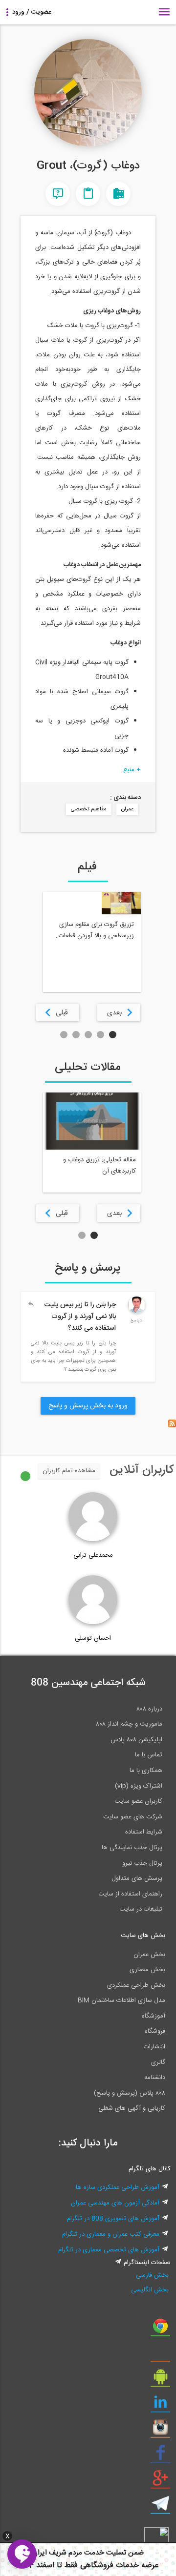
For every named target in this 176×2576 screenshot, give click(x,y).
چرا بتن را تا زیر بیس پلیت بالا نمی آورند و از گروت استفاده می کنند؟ (80, 1317)
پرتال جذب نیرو (142, 1863)
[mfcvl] (137, 1312)
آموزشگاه (154, 2016)
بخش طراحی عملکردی (136, 1985)
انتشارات (154, 2047)
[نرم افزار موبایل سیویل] (160, 2380)
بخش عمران (149, 1955)
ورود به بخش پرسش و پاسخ (88, 1406)
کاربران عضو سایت (138, 1801)
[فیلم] (118, 194)
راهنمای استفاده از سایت (130, 1894)
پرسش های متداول (137, 1878)
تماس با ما (149, 1755)
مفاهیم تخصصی (89, 809)
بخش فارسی (152, 2275)
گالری (158, 2062)
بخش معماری (147, 1970)
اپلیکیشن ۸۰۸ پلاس (136, 1740)
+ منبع (132, 770)
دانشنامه (155, 2078)
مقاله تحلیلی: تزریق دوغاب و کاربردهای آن (99, 1165)
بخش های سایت (143, 1936)
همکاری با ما (146, 1771)
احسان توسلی (93, 1638)
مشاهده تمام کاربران (69, 1471)
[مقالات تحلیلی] (88, 194)
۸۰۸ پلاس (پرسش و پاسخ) (130, 2093)
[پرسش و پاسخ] (58, 194)
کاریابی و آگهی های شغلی (132, 2108)
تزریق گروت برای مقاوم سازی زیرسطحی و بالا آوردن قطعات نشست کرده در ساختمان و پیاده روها (93, 930)
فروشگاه (155, 2031)
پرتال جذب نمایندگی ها (132, 1848)
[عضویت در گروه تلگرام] (160, 2507)
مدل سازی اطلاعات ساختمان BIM (121, 2000)
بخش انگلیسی (150, 2290)
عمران (127, 809)
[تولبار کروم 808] (160, 2329)
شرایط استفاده (144, 1832)
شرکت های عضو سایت (133, 1817)
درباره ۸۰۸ (149, 1709)
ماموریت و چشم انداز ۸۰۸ (129, 1724)
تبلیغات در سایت (141, 1909)
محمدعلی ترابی (93, 1555)
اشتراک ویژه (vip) (139, 1786)
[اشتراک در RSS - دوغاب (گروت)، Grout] (172, 1426)
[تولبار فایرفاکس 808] (160, 2355)
